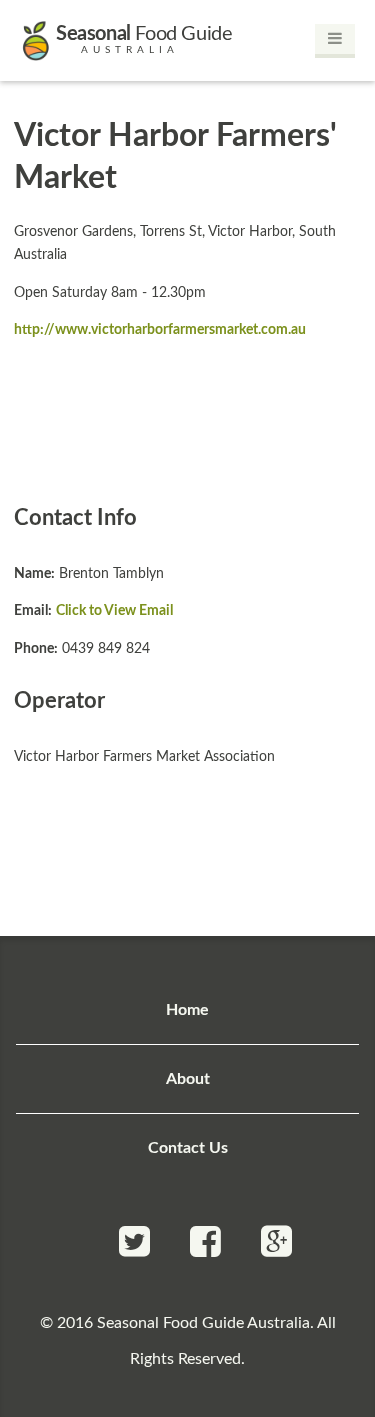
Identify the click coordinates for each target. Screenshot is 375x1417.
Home (187, 1010)
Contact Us (188, 1148)
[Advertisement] (188, 420)
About (188, 1079)
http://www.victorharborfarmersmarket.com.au (160, 329)
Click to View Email (114, 610)
